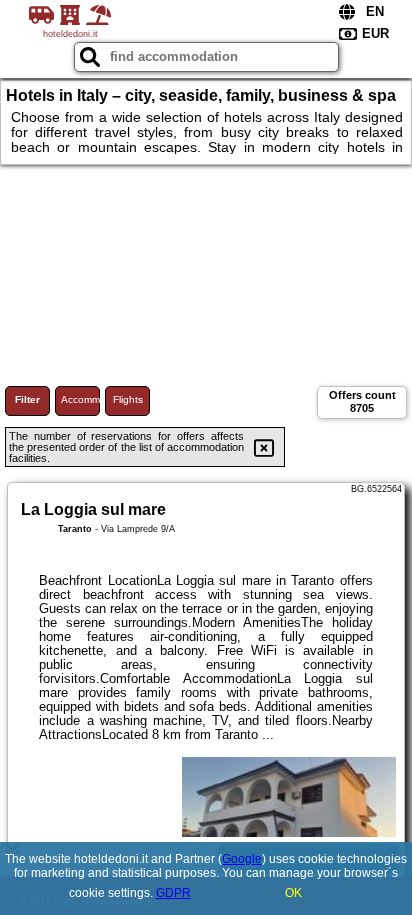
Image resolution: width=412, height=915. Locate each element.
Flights (128, 399)
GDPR (173, 893)
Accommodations (80, 399)
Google (242, 859)
